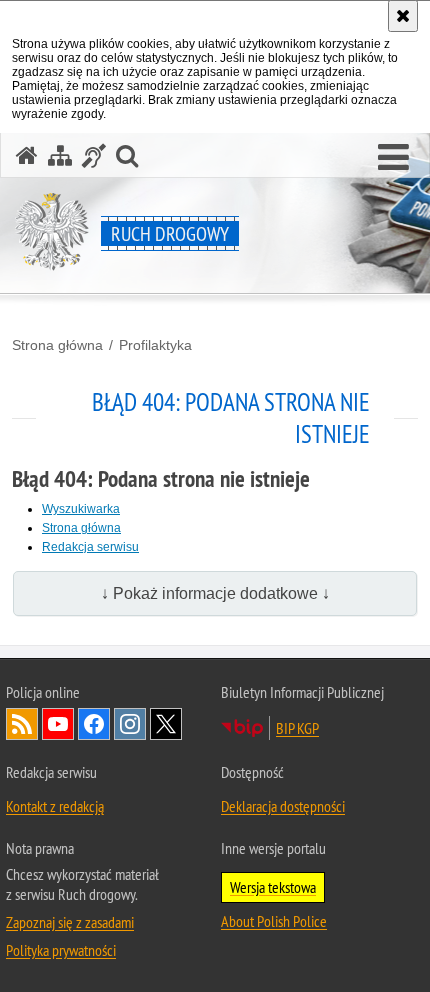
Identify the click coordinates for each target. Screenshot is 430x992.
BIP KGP (297, 728)
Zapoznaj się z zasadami (70, 922)
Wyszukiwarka (81, 509)
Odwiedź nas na (58, 724)
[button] (393, 158)
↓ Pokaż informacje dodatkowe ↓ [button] (215, 593)
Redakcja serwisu (90, 547)
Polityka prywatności (61, 950)
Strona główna (57, 345)
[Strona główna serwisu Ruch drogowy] (27, 155)
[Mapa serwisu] (60, 155)
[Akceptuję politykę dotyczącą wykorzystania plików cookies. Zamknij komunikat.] (403, 16)
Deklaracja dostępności (283, 806)
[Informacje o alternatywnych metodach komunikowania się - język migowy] (94, 155)
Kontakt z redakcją (55, 806)
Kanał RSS (22, 724)
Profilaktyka (155, 345)
